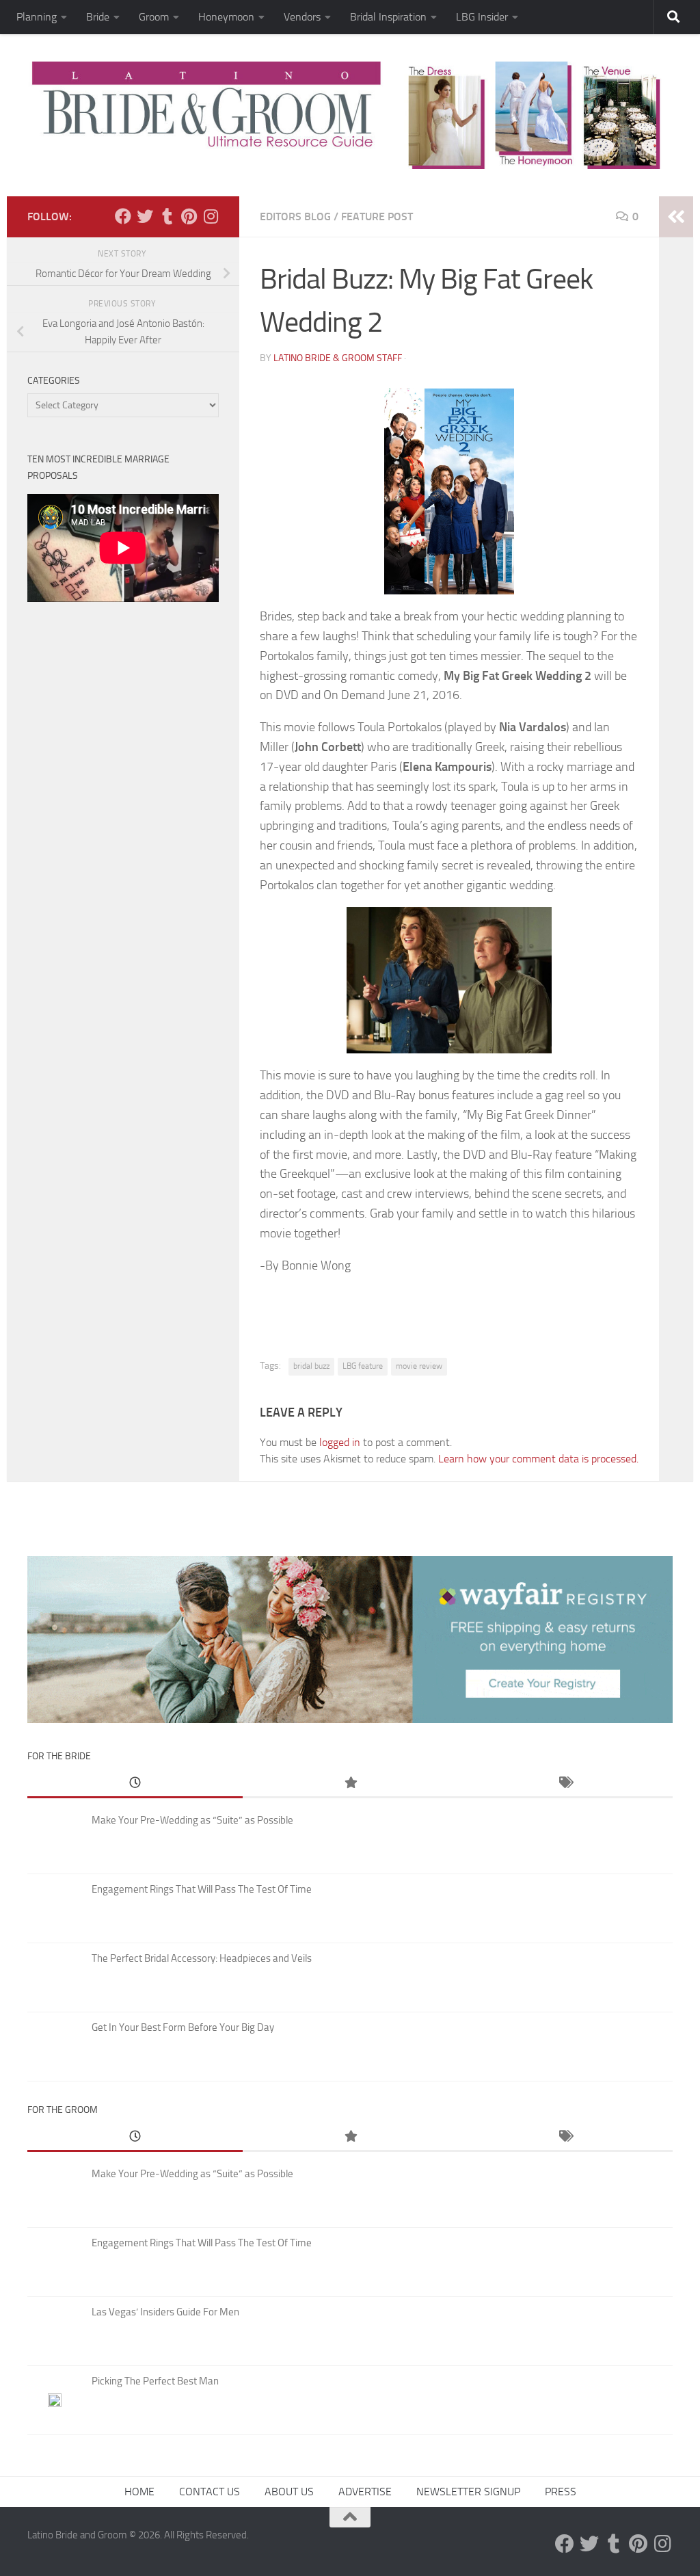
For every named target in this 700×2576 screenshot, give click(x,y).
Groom (154, 17)
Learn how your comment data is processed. (538, 1459)
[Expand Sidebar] (676, 217)
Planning (37, 17)
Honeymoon (226, 17)
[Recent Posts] (135, 1784)
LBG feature (363, 1366)
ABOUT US (289, 2492)
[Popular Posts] (350, 1784)
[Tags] (565, 1784)
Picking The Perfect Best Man (155, 2381)
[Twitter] (145, 216)
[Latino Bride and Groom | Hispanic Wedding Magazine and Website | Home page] (350, 115)
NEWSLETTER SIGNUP (468, 2492)
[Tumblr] (167, 216)
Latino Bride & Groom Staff (338, 358)
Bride (98, 17)
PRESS (561, 2492)
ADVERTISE (365, 2492)
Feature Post (377, 216)
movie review (419, 1366)
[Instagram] (211, 216)
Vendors (302, 17)
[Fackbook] (123, 216)
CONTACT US (210, 2492)
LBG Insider (482, 17)
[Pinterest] (189, 216)
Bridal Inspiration (388, 17)
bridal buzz (311, 1366)
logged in (340, 1442)
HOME (139, 2492)
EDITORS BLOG (295, 216)
